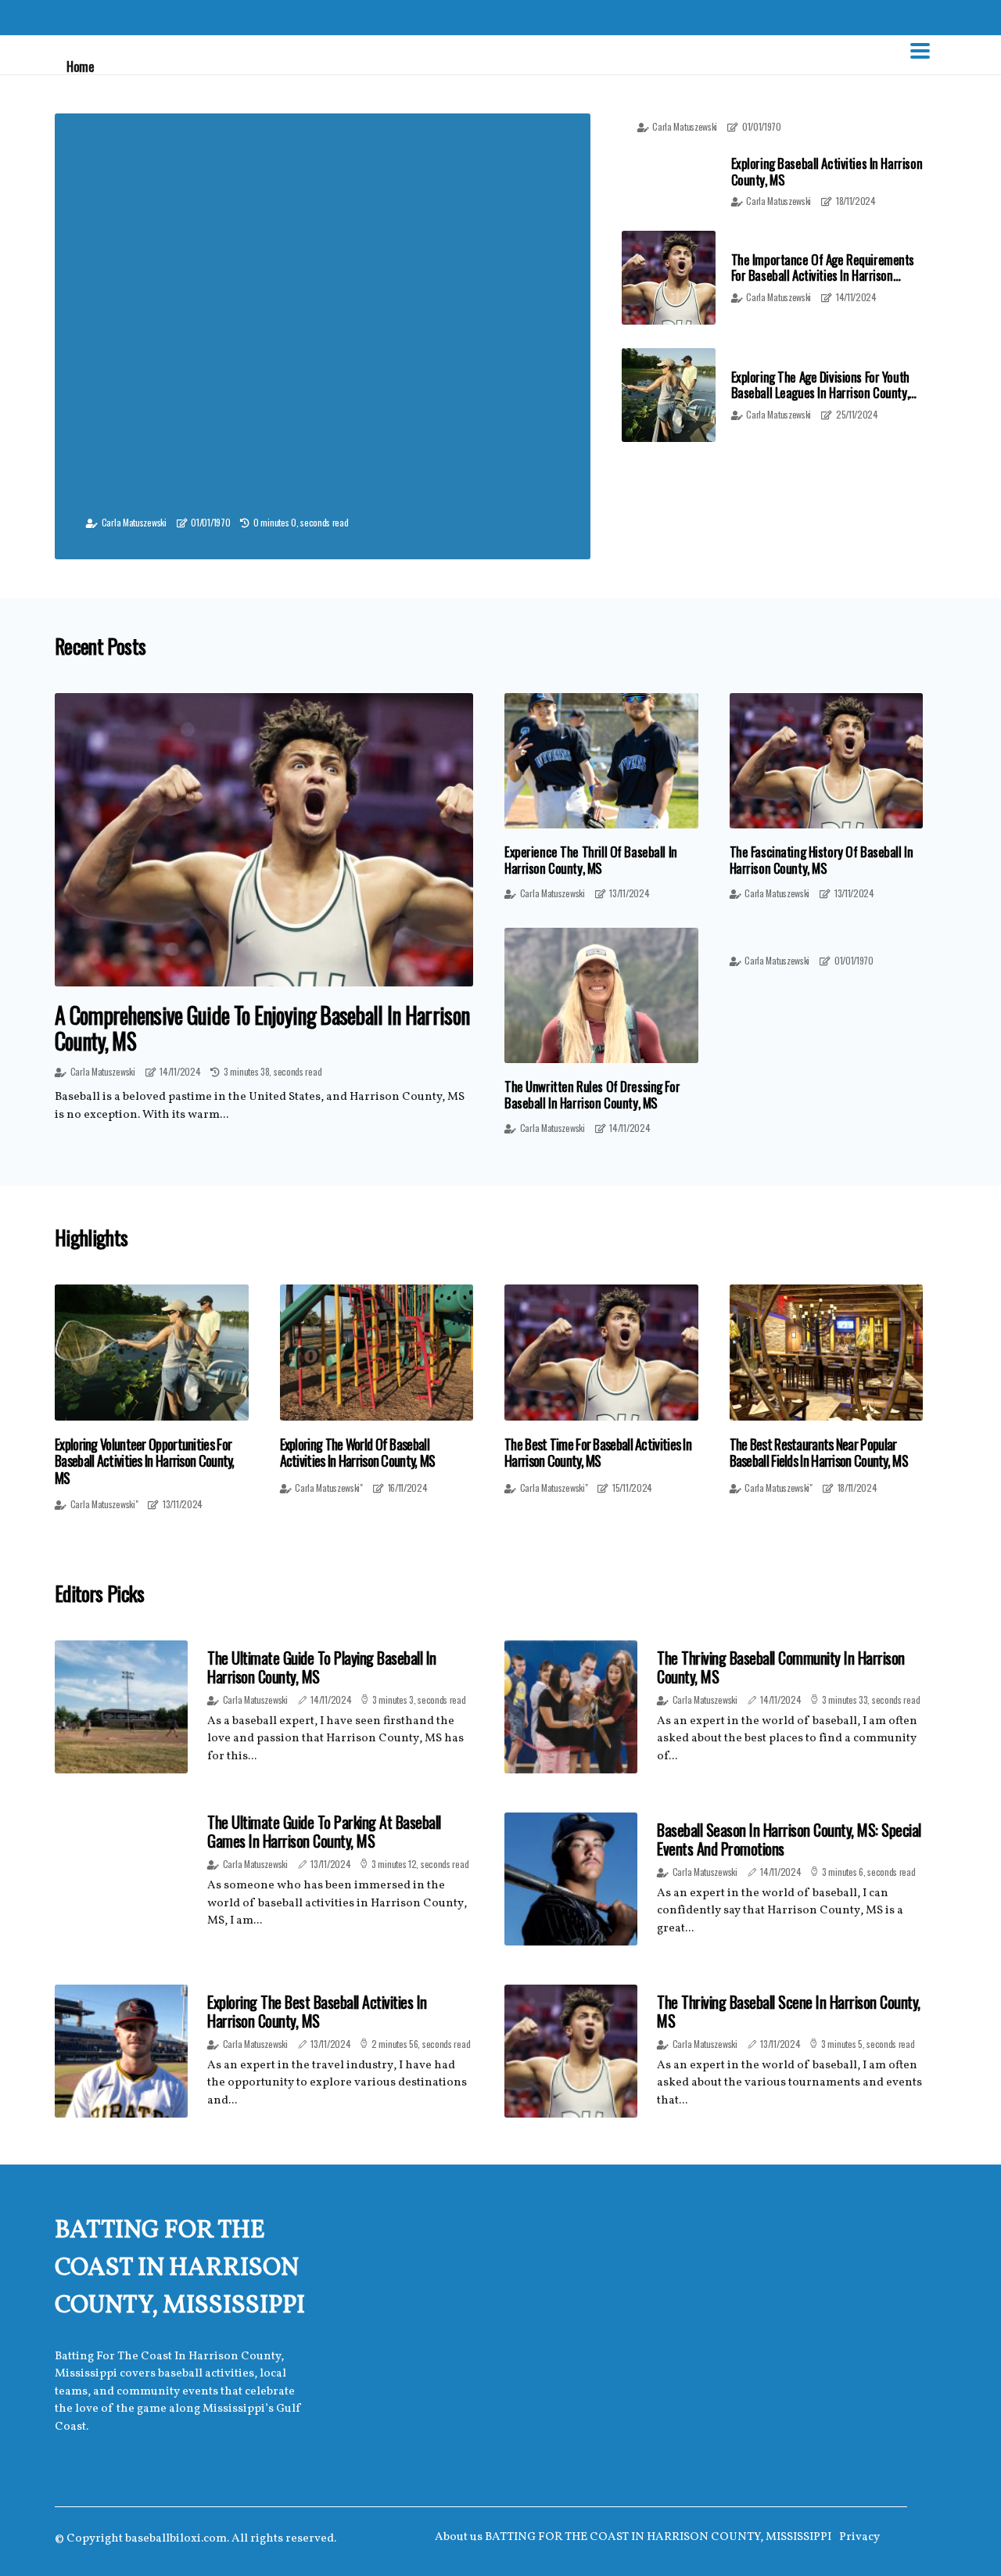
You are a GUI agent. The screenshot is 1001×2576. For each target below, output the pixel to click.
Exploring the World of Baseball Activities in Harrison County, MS (358, 1453)
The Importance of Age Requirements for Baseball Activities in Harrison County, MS (823, 275)
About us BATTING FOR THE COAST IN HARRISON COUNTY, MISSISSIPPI (633, 2537)
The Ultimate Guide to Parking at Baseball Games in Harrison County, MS (324, 1831)
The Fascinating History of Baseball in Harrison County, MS (822, 859)
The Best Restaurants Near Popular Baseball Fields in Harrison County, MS (819, 1453)
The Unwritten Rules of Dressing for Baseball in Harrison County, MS (592, 1094)
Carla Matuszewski (134, 522)
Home (80, 66)
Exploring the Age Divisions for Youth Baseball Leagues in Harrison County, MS (820, 393)
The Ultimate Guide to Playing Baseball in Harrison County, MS (322, 1667)
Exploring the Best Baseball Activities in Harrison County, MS (317, 2011)
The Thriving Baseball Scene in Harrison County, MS (789, 2011)
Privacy (859, 2537)
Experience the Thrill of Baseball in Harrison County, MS (591, 859)
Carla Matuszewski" (104, 1504)
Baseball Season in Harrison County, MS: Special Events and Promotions (789, 1839)
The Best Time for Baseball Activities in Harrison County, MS (598, 1453)
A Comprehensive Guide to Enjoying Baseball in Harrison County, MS (262, 1028)
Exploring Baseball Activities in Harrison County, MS (827, 171)
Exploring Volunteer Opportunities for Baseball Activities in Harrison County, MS (145, 1462)
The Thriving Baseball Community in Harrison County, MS (781, 1667)
